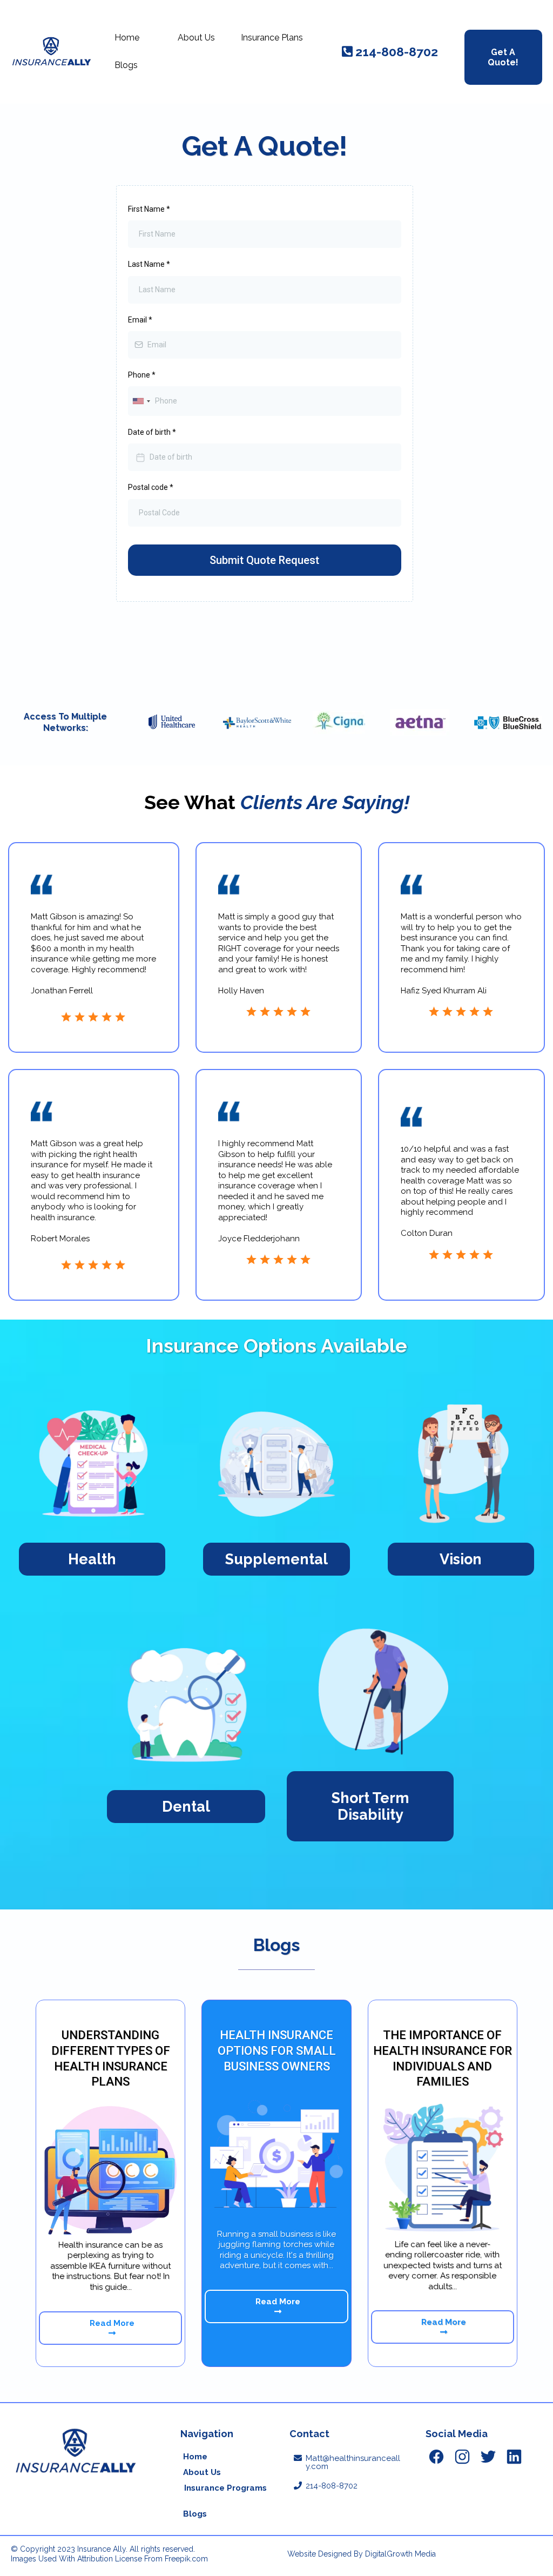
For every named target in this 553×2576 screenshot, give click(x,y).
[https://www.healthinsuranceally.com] (51, 52)
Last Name (149, 264)
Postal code (151, 487)
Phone (142, 375)
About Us (196, 38)
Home (127, 38)
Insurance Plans (272, 38)
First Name (149, 209)
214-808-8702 (332, 2486)
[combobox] (141, 401)
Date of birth (152, 432)
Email (140, 320)
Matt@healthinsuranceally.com (353, 2462)
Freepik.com (186, 2559)
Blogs (126, 65)
